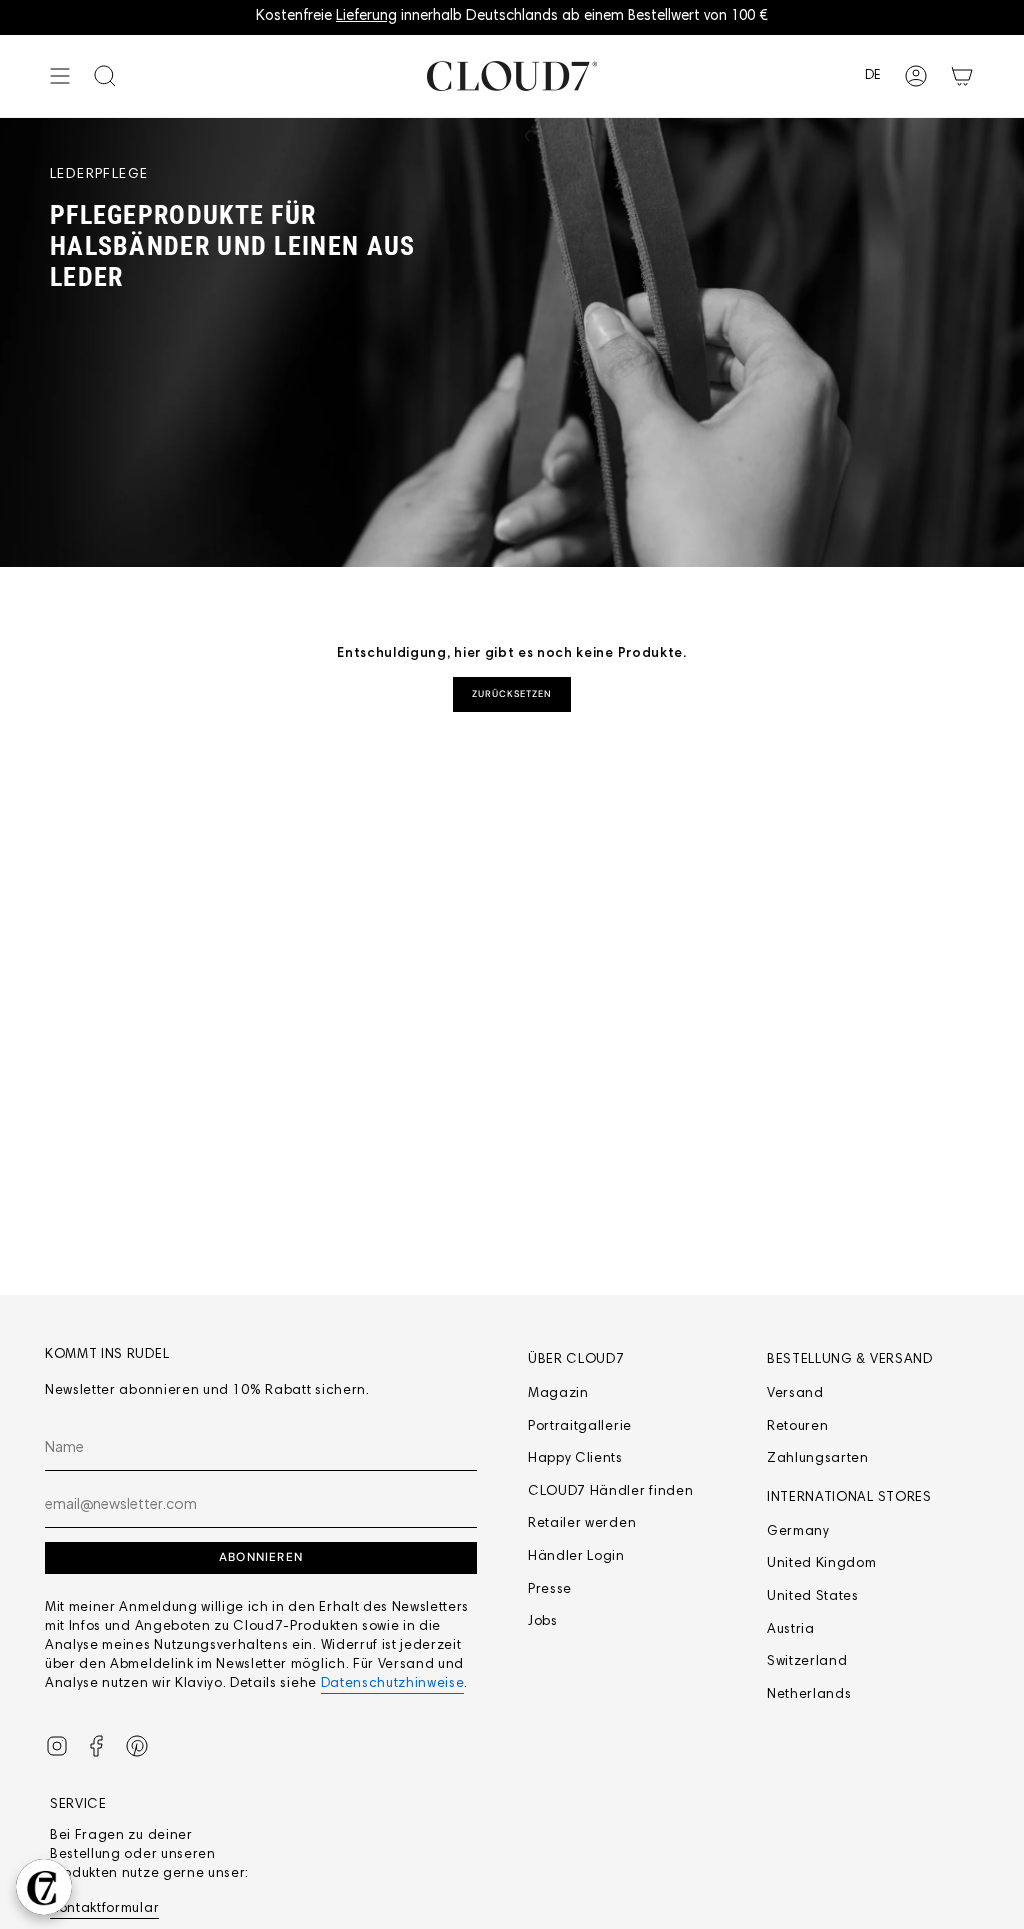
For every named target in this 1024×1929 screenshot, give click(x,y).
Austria (791, 1630)
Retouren (797, 1427)
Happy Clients (575, 1459)
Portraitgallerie (580, 1427)
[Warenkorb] (962, 76)
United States (813, 1597)
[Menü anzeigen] (60, 76)
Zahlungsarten (818, 1459)
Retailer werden (582, 1524)
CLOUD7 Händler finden (610, 1492)
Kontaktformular (104, 1909)
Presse (550, 1590)
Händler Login (576, 1557)
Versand (795, 1394)
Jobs (543, 1622)
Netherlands (809, 1695)
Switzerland (807, 1662)
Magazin (558, 1394)
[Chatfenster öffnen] (44, 1887)
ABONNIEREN (261, 1557)
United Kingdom (822, 1564)
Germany (798, 1532)
